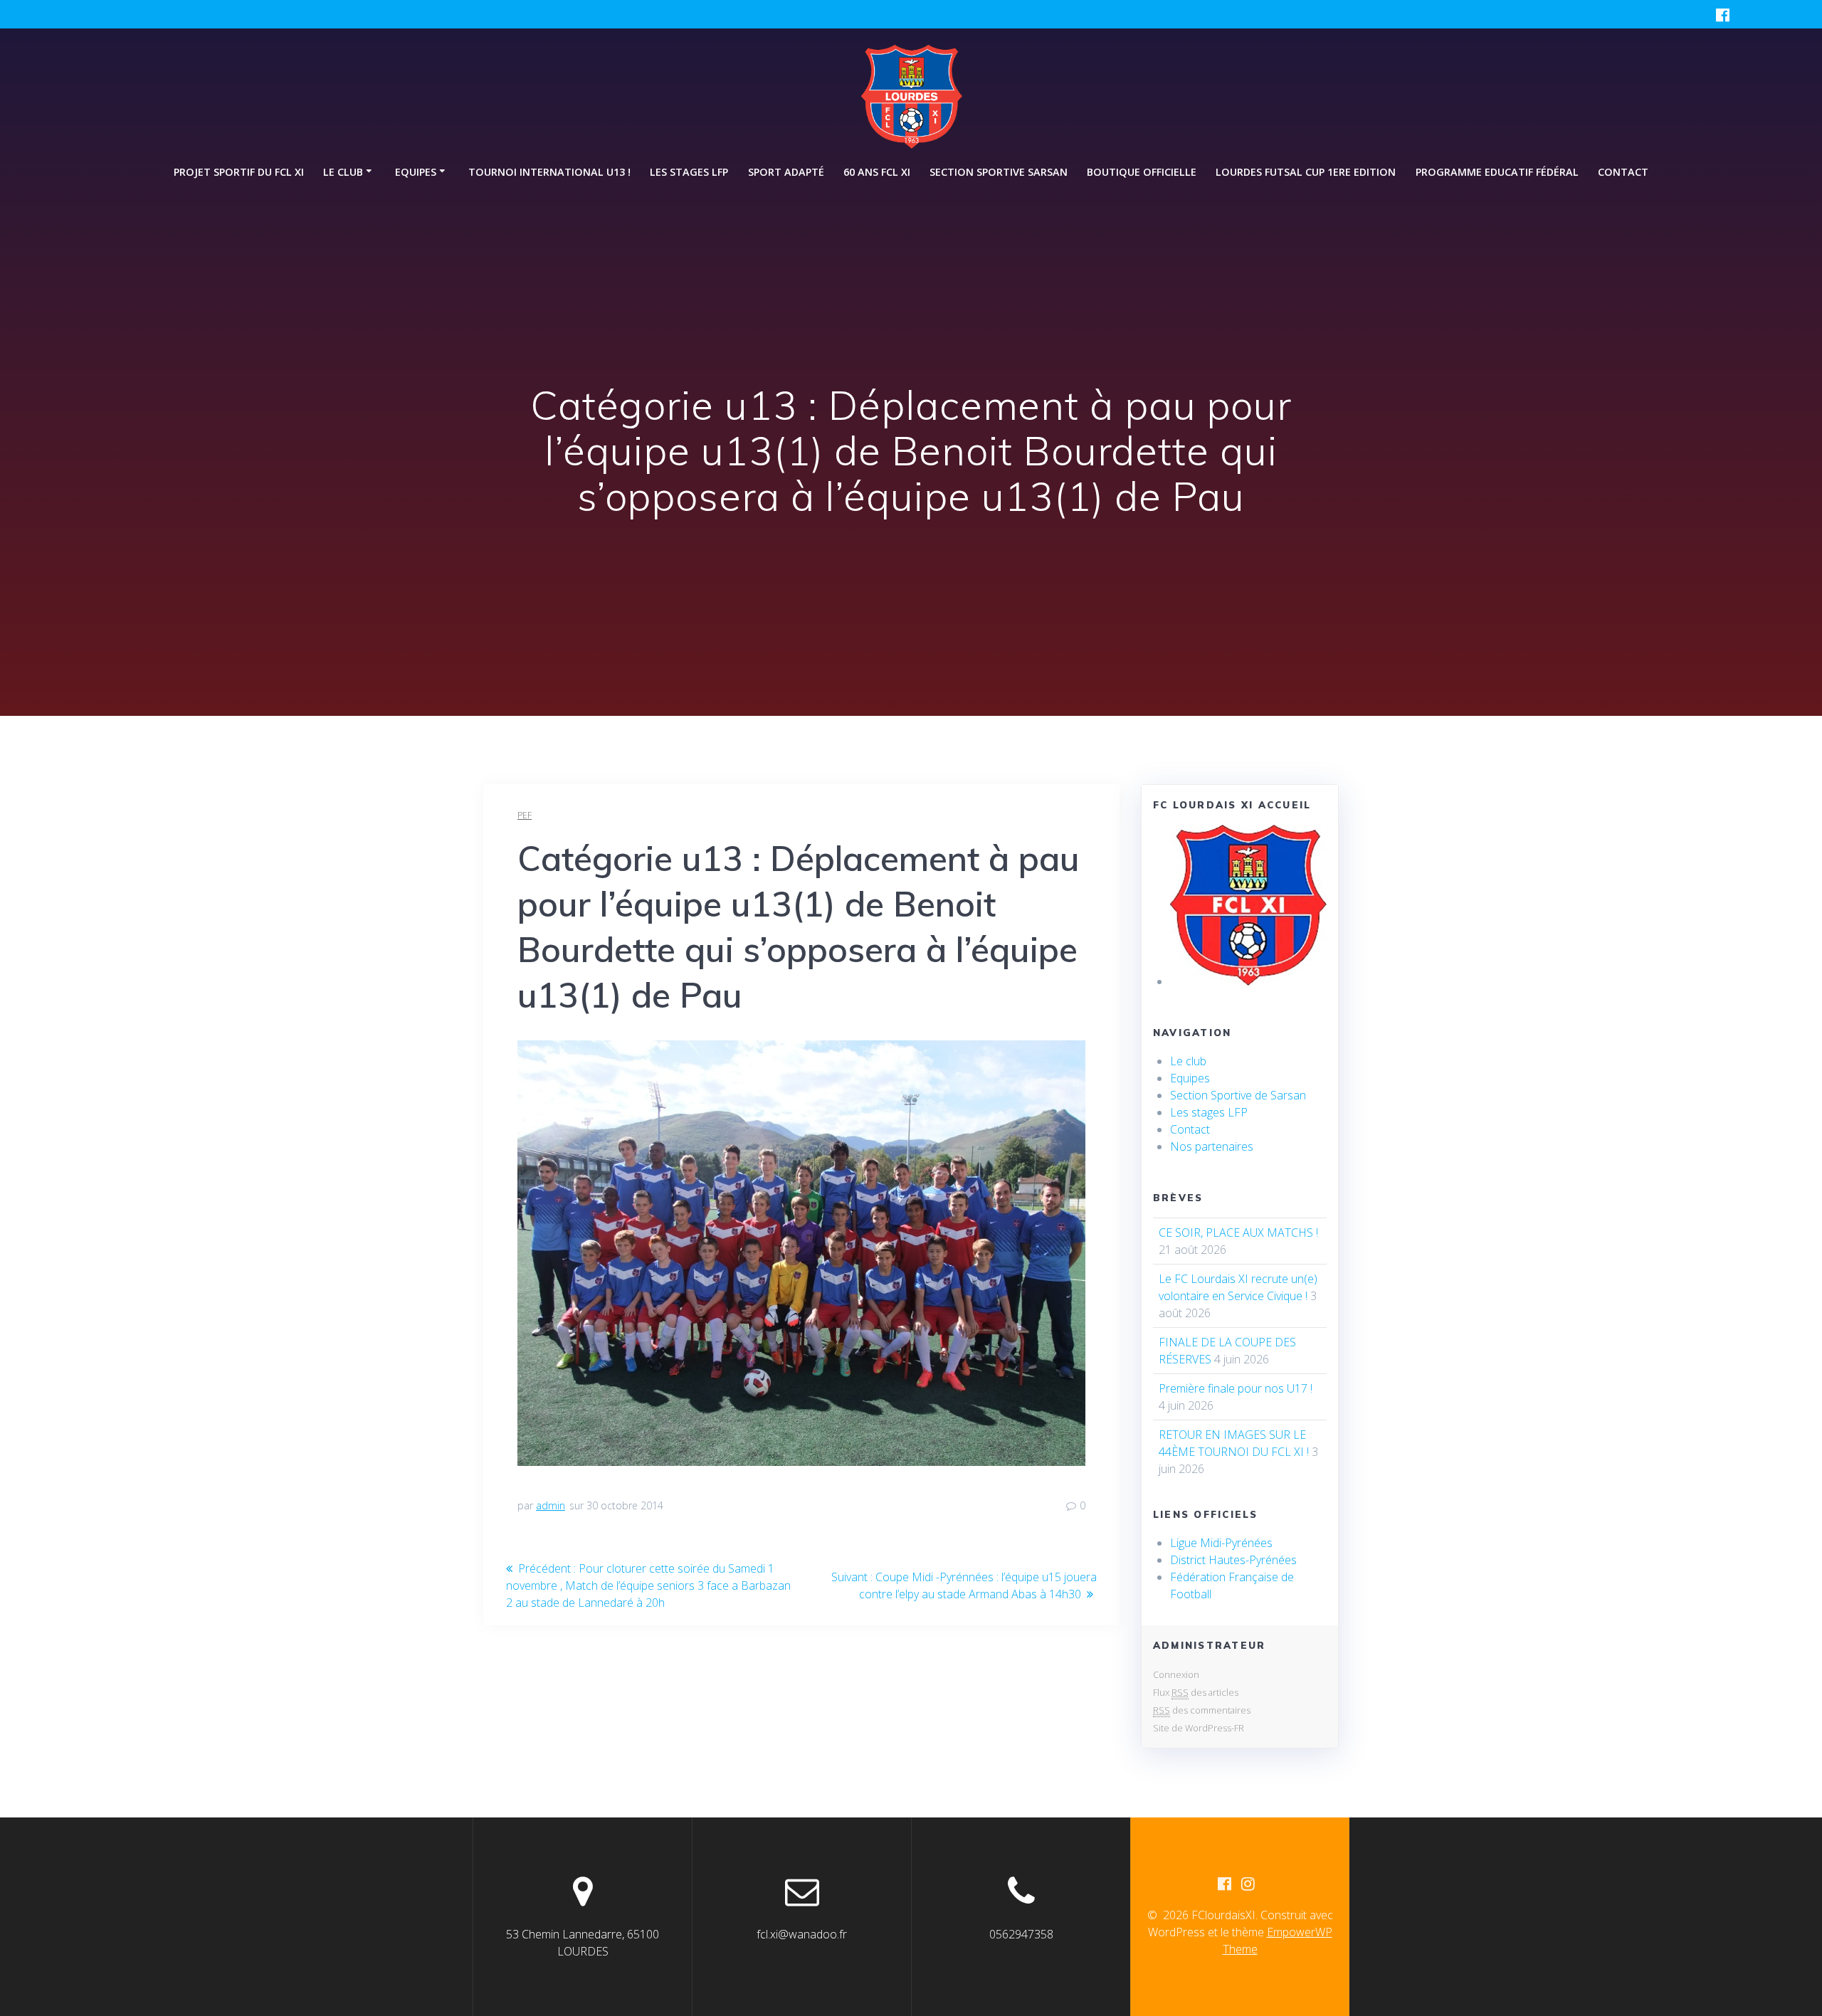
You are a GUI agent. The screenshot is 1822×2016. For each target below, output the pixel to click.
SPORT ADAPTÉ (786, 172)
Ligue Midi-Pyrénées (1221, 1543)
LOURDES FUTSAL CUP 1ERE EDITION (1306, 172)
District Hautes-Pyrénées (1233, 1560)
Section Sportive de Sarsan (1238, 1095)
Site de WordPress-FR (1199, 1728)
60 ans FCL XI (877, 172)
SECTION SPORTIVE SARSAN (999, 172)
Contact (1623, 172)
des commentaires (1202, 1710)
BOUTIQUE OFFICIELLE (1142, 172)
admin (551, 1505)
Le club (1188, 1061)
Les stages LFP (689, 172)
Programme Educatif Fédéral (1497, 172)
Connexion (1176, 1674)
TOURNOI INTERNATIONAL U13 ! (549, 172)
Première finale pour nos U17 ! (1236, 1388)
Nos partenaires (1212, 1146)
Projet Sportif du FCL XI (239, 172)
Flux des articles (1196, 1692)
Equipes (1190, 1078)
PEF (525, 815)
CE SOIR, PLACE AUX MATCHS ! (1238, 1233)
